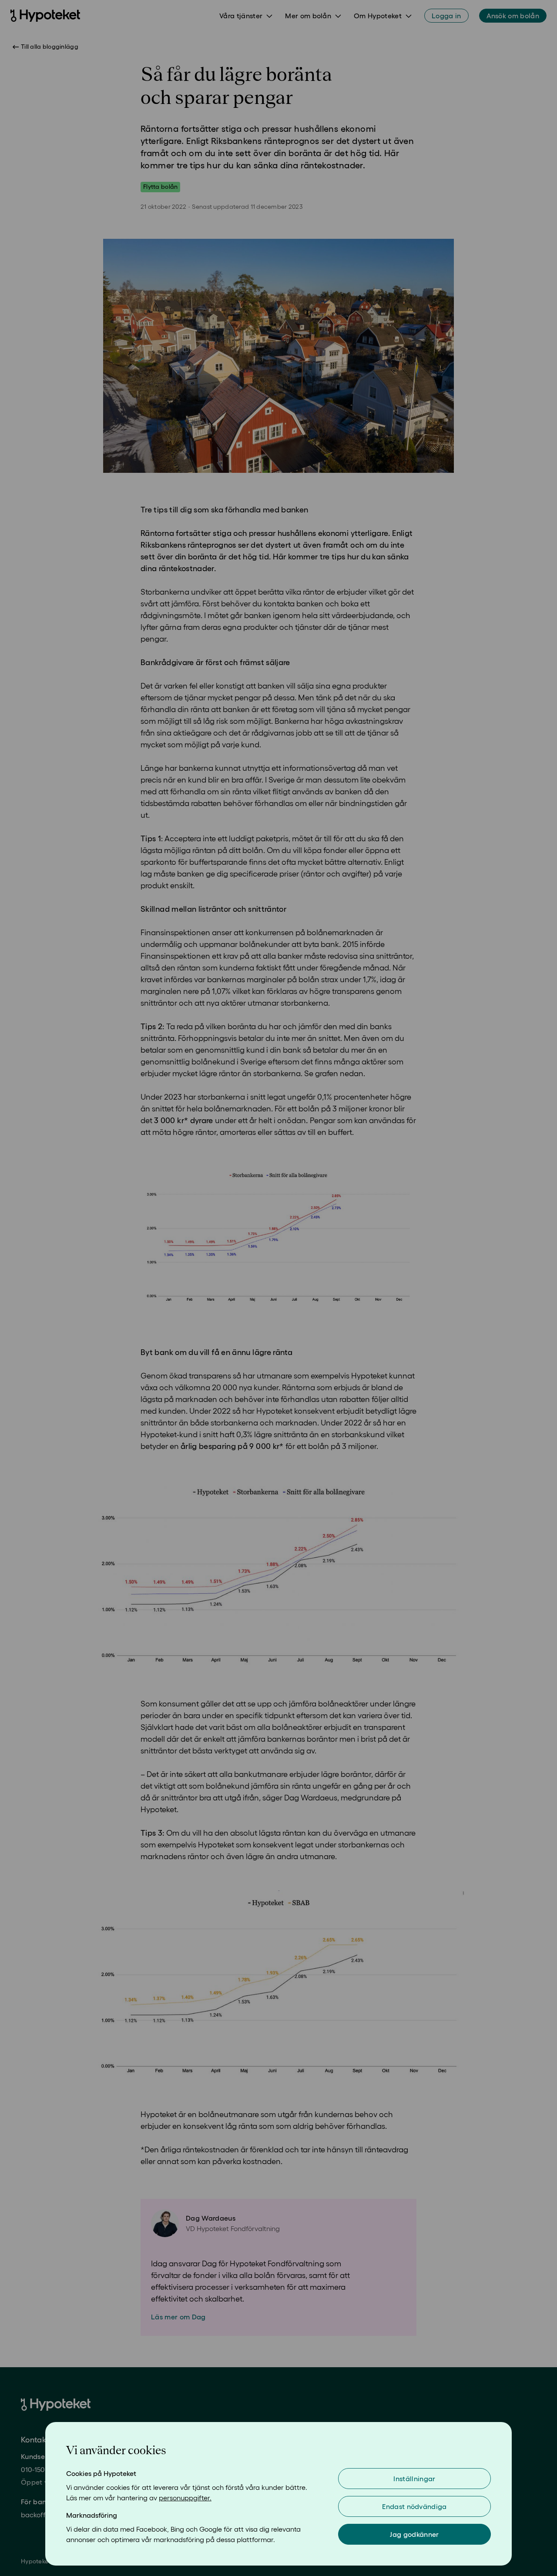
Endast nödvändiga (414, 2506)
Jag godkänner (414, 2534)
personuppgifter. (185, 2498)
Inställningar (414, 2479)
